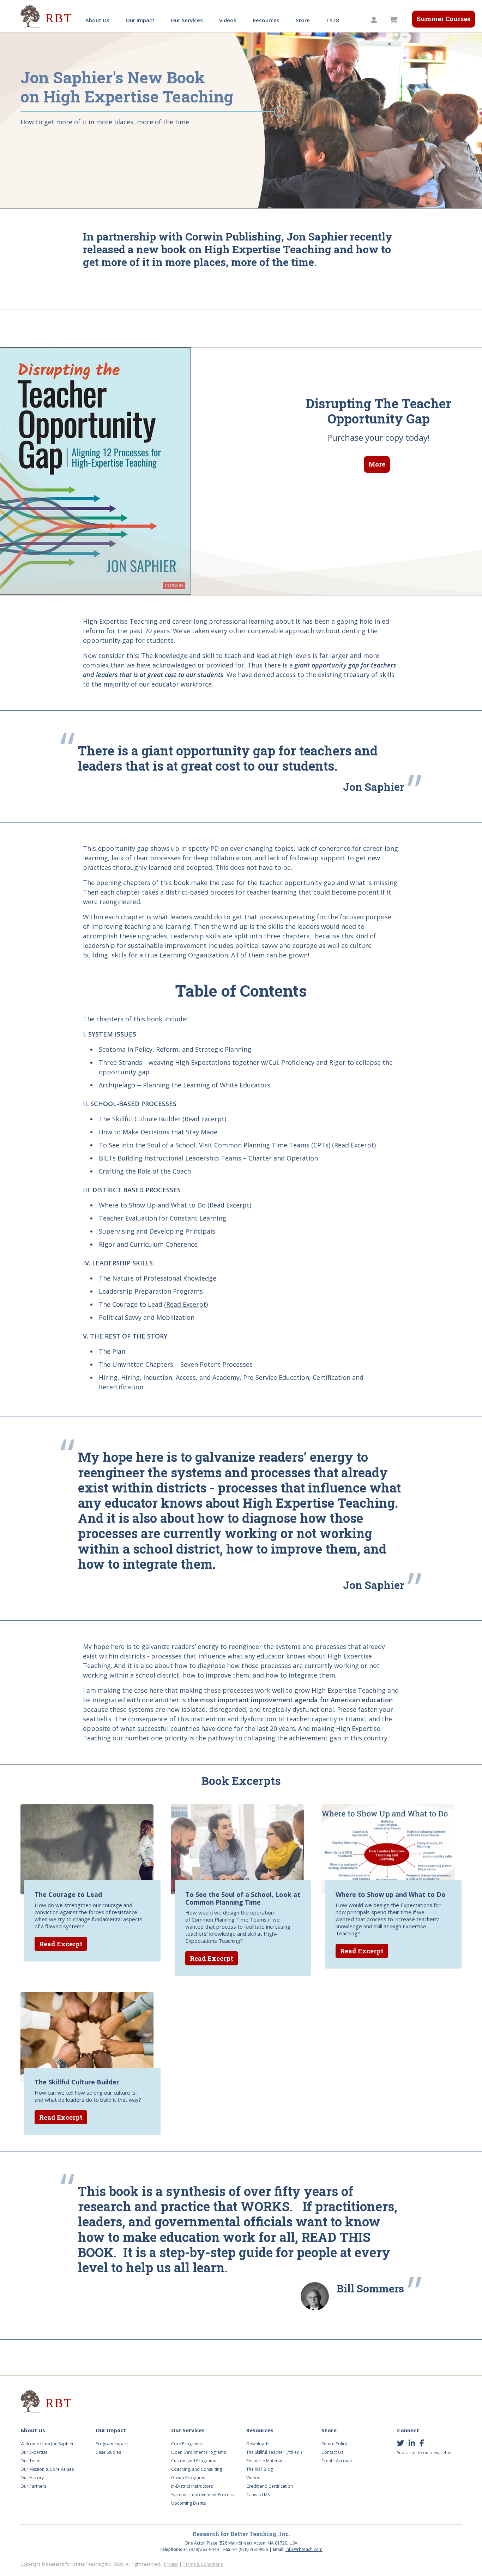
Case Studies (108, 2452)
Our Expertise (34, 2452)
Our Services (187, 20)
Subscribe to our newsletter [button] (424, 2453)
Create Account (337, 2461)
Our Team (31, 2461)
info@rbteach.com (304, 2549)
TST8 (333, 20)
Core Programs (186, 2444)
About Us (97, 20)
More (377, 464)
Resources (266, 20)
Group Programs (188, 2478)
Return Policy (334, 2444)
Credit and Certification (270, 2486)
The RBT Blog (260, 2469)
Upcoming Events (188, 2503)
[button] (375, 20)
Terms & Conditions (203, 2564)
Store (303, 20)
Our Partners (33, 2486)
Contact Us (332, 2452)
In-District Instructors (192, 2486)
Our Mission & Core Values (47, 2469)
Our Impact (140, 20)
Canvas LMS (258, 2495)
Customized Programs (194, 2461)
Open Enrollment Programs (198, 2452)
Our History (32, 2478)
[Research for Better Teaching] (47, 16)
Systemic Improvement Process (202, 2495)
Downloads (258, 2444)
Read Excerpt (204, 1119)
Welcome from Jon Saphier (47, 2444)
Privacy (171, 2564)
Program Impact (112, 2444)
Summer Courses (444, 19)
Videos (228, 20)
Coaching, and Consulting (197, 2469)
